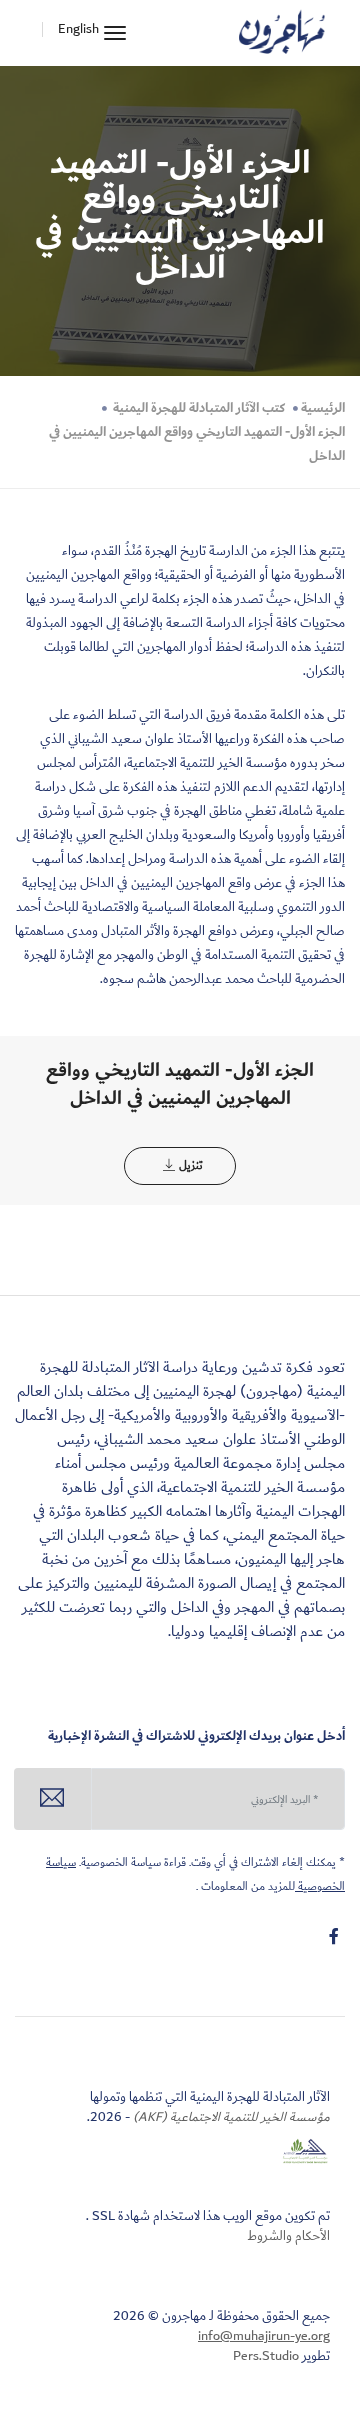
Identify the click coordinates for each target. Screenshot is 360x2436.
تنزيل (190, 1165)
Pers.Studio (266, 2356)
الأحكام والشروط (288, 2236)
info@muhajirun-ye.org (264, 2336)
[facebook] (334, 1937)
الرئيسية (323, 408)
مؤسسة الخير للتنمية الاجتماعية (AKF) (230, 2117)
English (78, 29)
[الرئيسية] (282, 33)
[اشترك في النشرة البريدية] (52, 1799)
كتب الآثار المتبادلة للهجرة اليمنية (197, 408)
